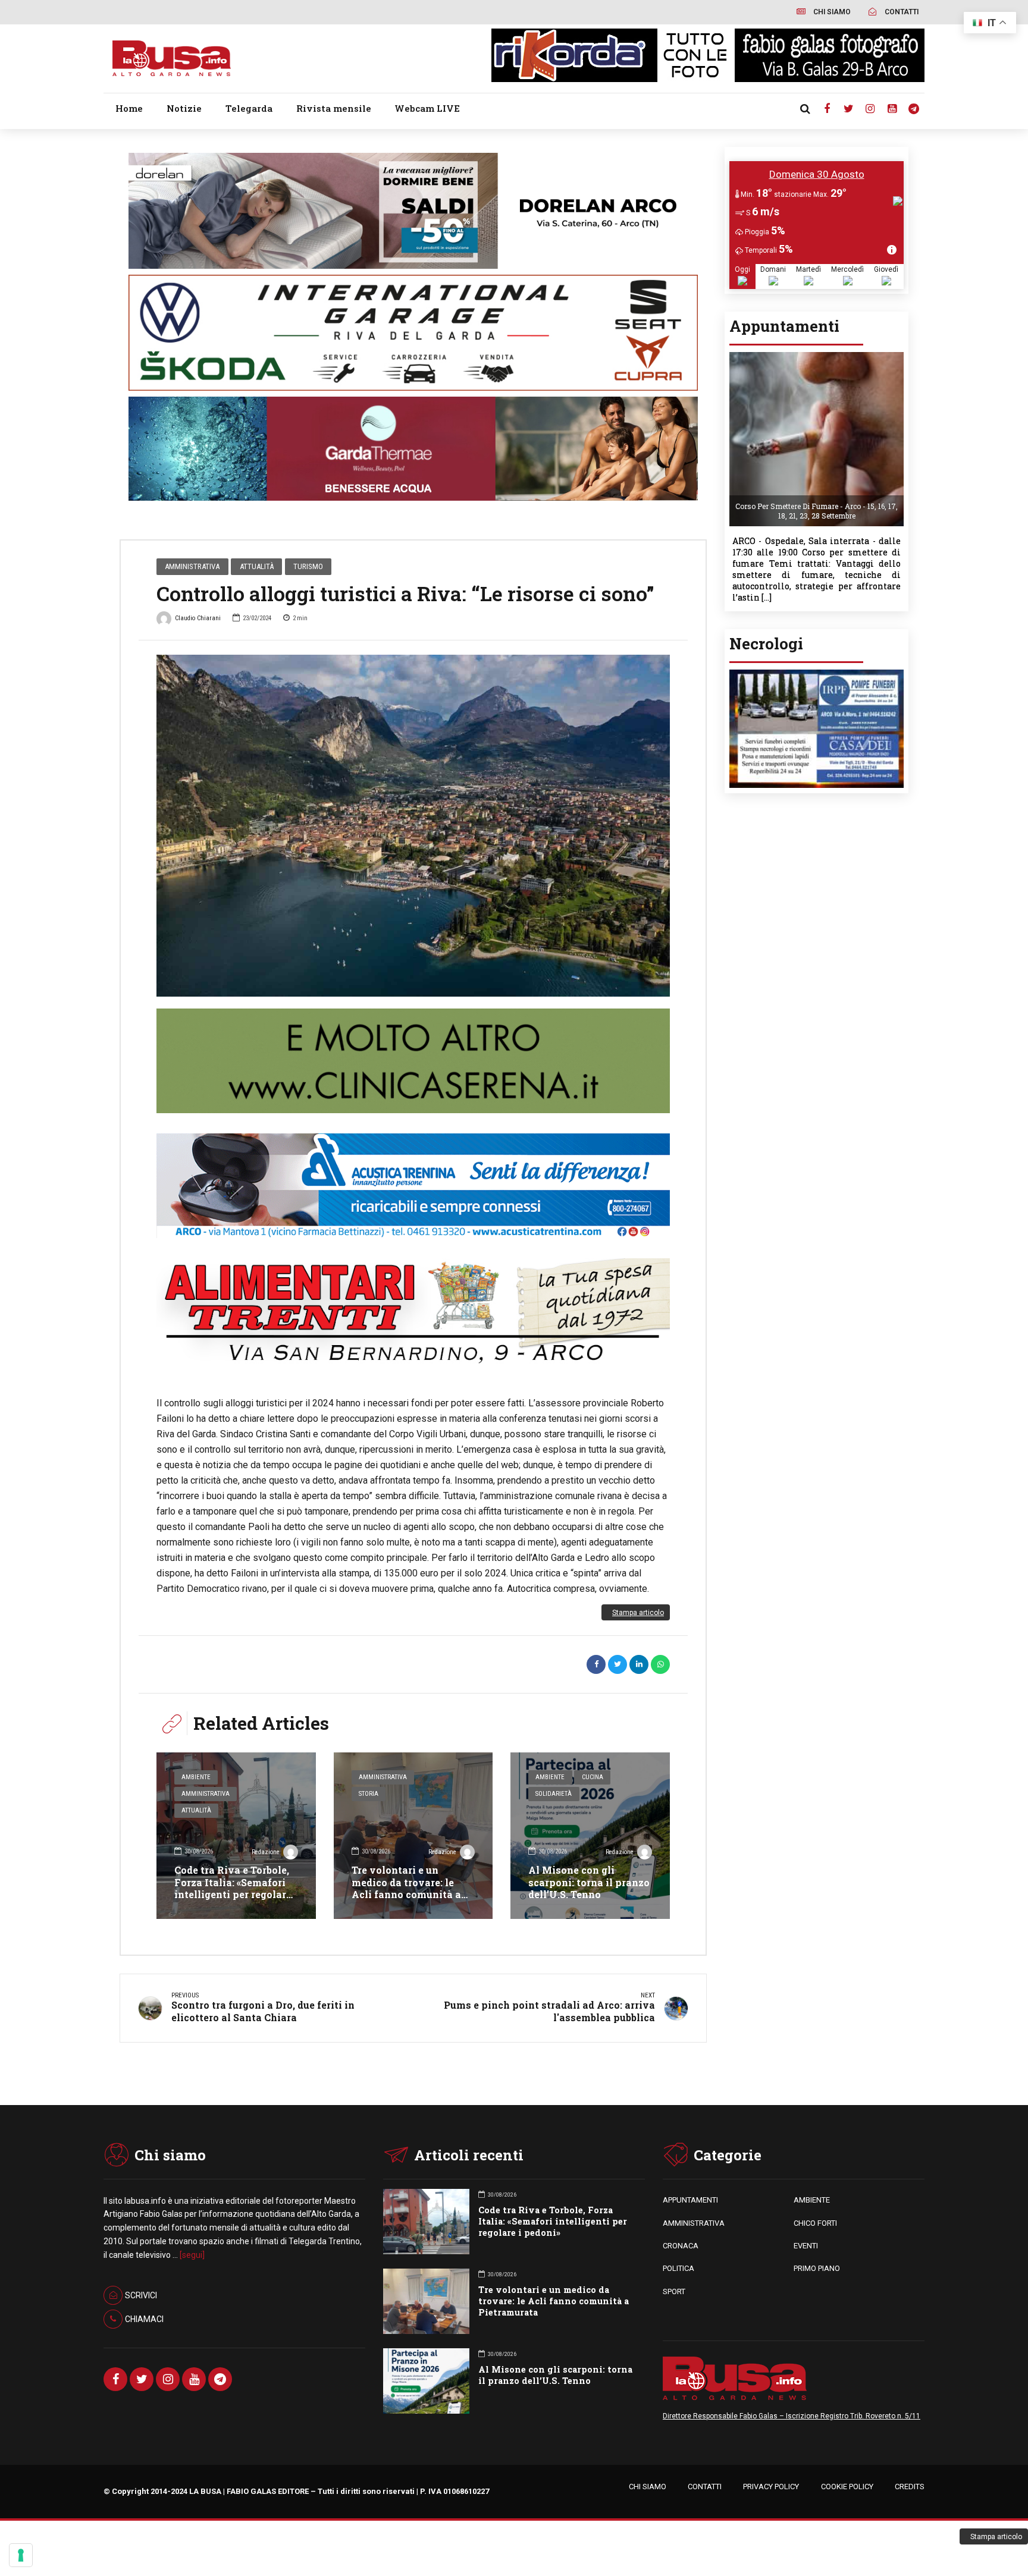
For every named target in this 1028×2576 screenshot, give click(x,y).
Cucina (593, 1777)
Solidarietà (554, 1794)
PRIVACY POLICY (771, 2487)
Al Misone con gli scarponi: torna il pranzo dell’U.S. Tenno (589, 1882)
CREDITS (910, 2487)
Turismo (308, 566)
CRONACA (681, 2246)
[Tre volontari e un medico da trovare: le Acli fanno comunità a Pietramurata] (413, 1836)
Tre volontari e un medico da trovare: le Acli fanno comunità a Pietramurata (406, 1888)
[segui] (192, 2255)
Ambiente (196, 1777)
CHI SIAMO (648, 2487)
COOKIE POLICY (847, 2487)
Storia (369, 1794)
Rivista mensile (334, 108)
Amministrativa (192, 566)
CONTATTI (705, 2487)
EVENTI (806, 2246)
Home (129, 108)
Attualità (257, 566)
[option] (413, 826)
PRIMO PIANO (817, 2268)
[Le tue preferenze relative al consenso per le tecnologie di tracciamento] (21, 2555)
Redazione (266, 1852)
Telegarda (249, 108)
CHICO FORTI (815, 2223)
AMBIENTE (812, 2200)
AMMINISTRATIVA (694, 2223)
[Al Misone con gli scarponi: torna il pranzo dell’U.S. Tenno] (590, 1836)
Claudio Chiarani (198, 618)
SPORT (674, 2291)
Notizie (184, 108)
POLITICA (678, 2268)
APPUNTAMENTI (690, 2200)
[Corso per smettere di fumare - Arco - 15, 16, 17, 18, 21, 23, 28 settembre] (817, 356)
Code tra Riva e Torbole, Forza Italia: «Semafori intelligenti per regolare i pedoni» (236, 1888)
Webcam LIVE (427, 108)
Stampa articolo (638, 1613)
